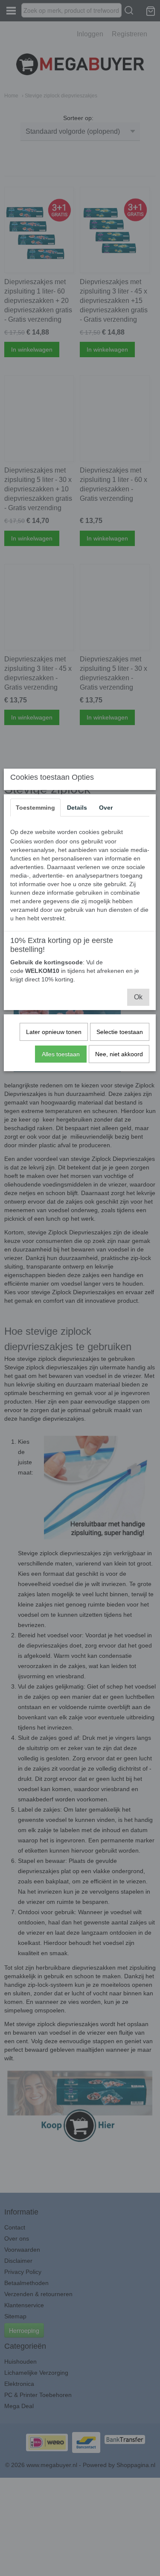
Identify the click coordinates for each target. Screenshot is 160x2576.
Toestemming (35, 808)
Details (77, 808)
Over (106, 808)
